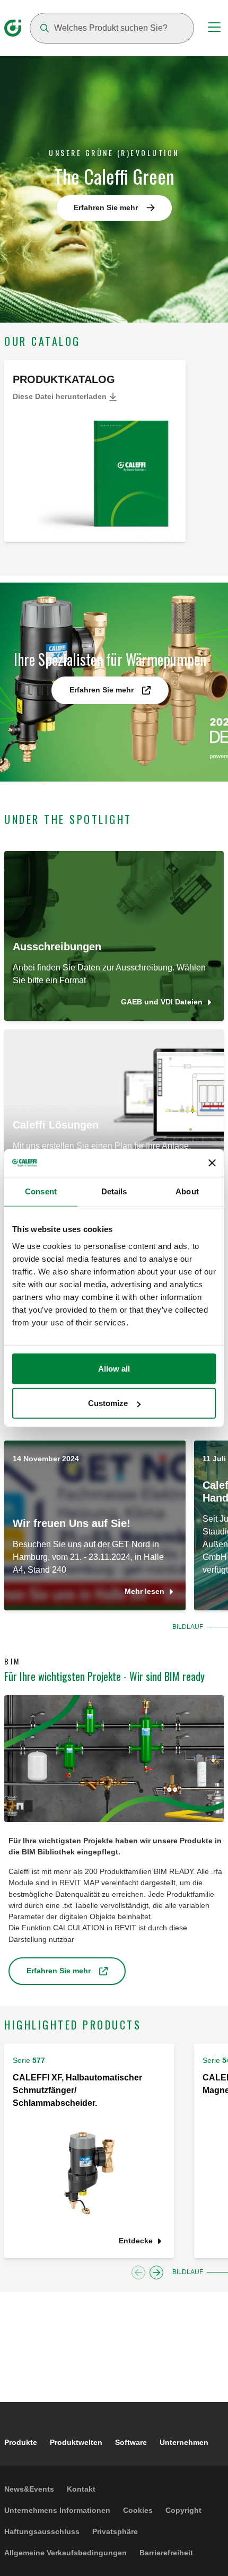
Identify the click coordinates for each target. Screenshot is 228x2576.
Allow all (114, 1368)
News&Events (29, 2489)
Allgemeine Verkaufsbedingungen (65, 2553)
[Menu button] (214, 29)
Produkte (21, 2442)
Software (131, 2442)
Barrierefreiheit (166, 2553)
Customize (108, 1403)
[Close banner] (212, 1163)
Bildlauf (188, 1627)
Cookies (138, 2510)
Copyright (183, 2510)
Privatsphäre (115, 2531)
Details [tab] (114, 1191)
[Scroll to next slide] (156, 2273)
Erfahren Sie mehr (106, 207)
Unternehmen (184, 2442)
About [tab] (187, 1191)
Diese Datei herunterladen (61, 396)
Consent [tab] (41, 1191)
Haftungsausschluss (42, 2531)
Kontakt (81, 2489)
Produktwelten (76, 2442)
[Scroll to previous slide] (138, 2273)
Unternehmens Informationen (57, 2510)
